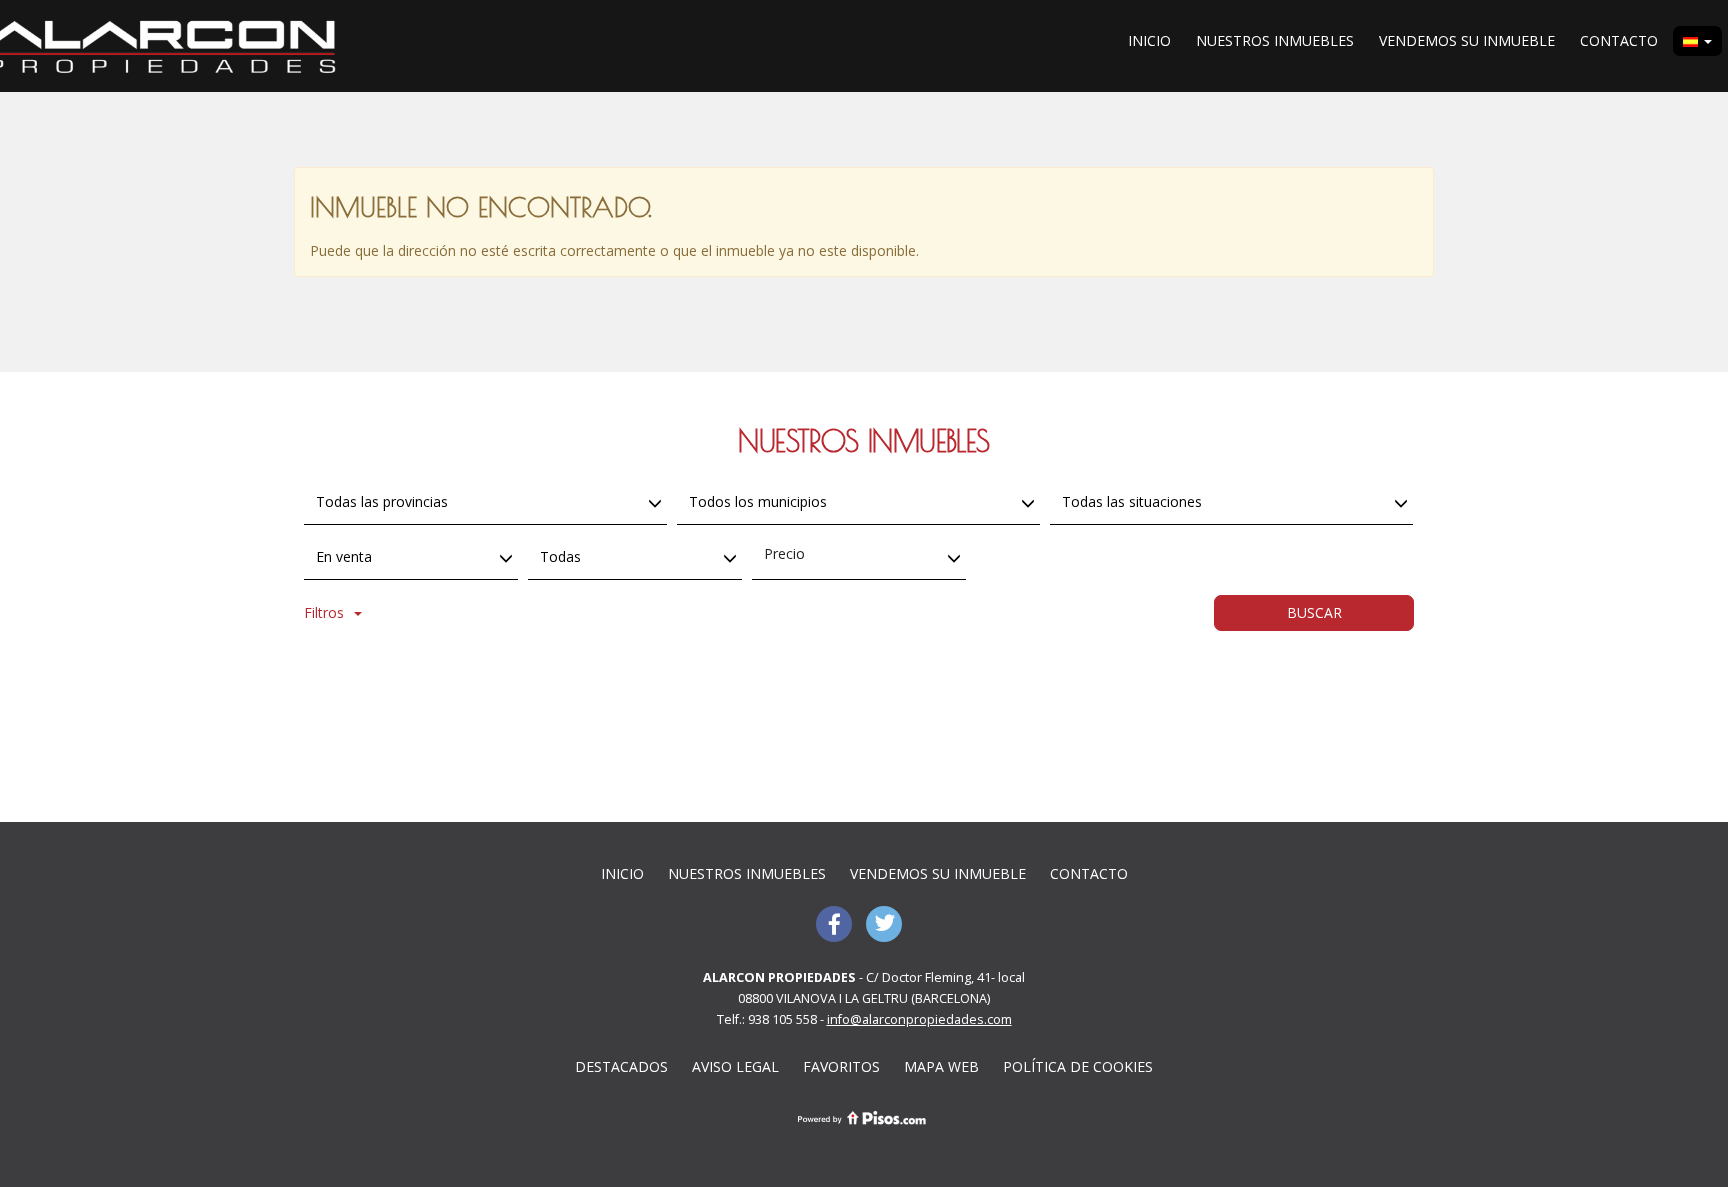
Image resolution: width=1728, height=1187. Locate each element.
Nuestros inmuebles (1275, 40)
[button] (1697, 41)
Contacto (1619, 40)
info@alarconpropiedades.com (919, 1019)
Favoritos (841, 1066)
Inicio (1149, 40)
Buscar (1314, 612)
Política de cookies (1078, 1066)
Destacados (621, 1066)
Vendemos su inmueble (1467, 40)
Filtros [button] (324, 612)
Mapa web (941, 1066)
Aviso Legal (735, 1066)
